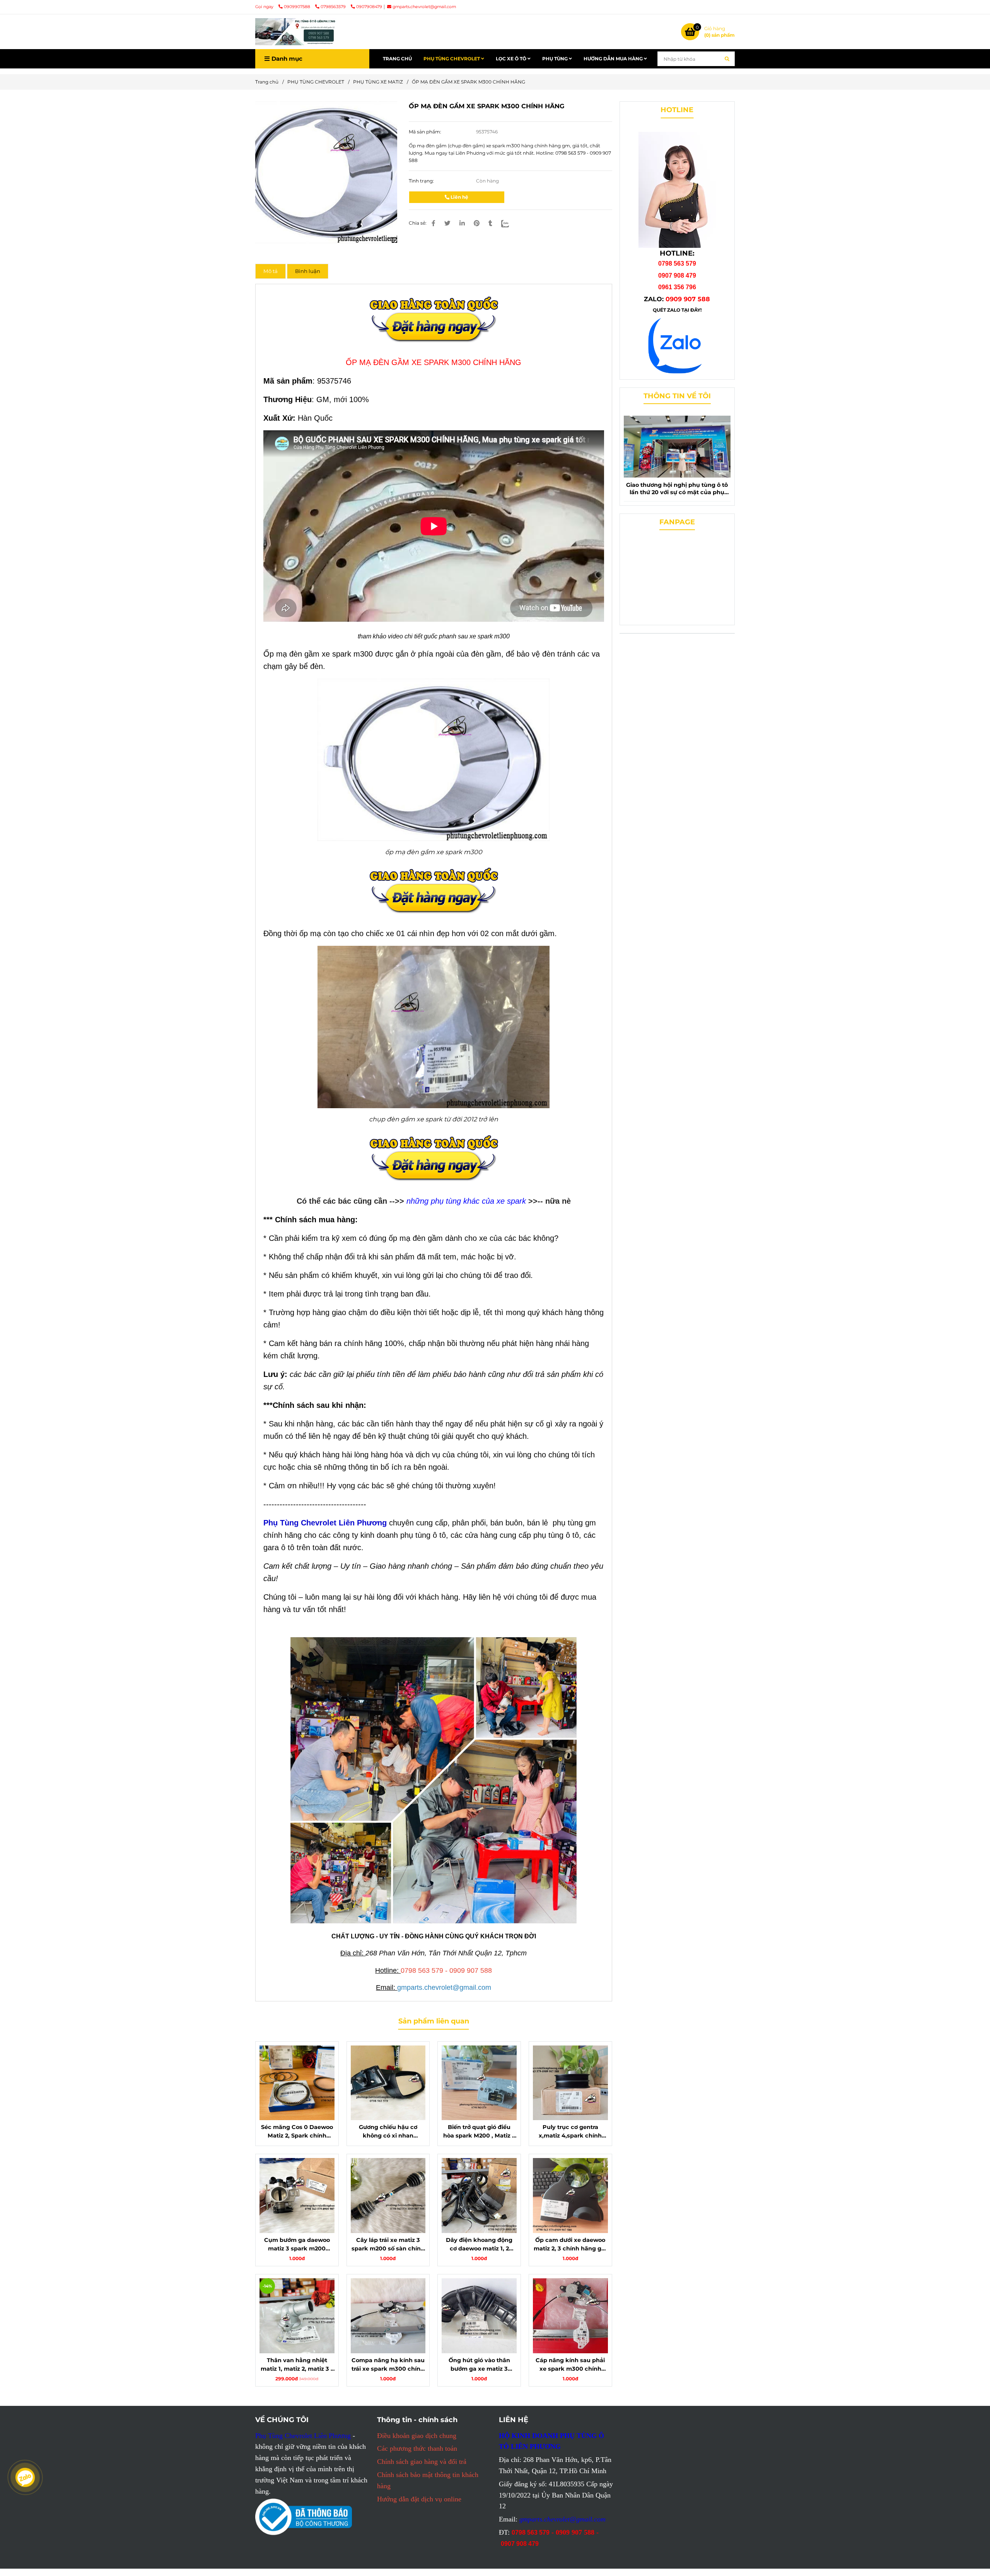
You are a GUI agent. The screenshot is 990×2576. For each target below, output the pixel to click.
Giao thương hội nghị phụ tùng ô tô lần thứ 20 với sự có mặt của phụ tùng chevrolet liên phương (677, 489)
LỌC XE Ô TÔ (512, 59)
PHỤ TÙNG (556, 59)
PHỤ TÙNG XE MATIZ (378, 82)
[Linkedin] (462, 223)
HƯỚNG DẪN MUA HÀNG (614, 59)
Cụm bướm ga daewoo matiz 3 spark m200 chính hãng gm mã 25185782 (297, 2245)
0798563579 (334, 7)
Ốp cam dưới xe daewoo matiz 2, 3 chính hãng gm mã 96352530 (570, 2245)
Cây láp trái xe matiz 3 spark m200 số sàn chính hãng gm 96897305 (388, 2245)
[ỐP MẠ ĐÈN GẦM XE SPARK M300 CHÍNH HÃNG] (296, 32)
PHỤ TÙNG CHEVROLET (452, 59)
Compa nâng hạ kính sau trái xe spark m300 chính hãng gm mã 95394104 (388, 2365)
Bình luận (308, 271)
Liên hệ (459, 197)
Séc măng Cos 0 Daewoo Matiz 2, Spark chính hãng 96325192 (297, 2132)
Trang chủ (267, 82)
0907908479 (369, 7)
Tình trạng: (422, 181)
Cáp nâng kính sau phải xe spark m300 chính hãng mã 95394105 (570, 2365)
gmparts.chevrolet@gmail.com (424, 7)
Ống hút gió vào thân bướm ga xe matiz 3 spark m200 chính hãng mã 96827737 (479, 2365)
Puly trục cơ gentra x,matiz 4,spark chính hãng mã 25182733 (570, 2132)
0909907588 (298, 7)
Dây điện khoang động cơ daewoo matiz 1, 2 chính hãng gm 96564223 (479, 2245)
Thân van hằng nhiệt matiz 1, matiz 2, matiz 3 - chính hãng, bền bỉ (297, 2365)
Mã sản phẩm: (426, 132)
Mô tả (271, 271)
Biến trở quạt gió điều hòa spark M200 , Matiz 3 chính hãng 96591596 (479, 2132)
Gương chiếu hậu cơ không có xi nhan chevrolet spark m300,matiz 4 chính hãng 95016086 (388, 2132)
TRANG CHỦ (397, 59)
